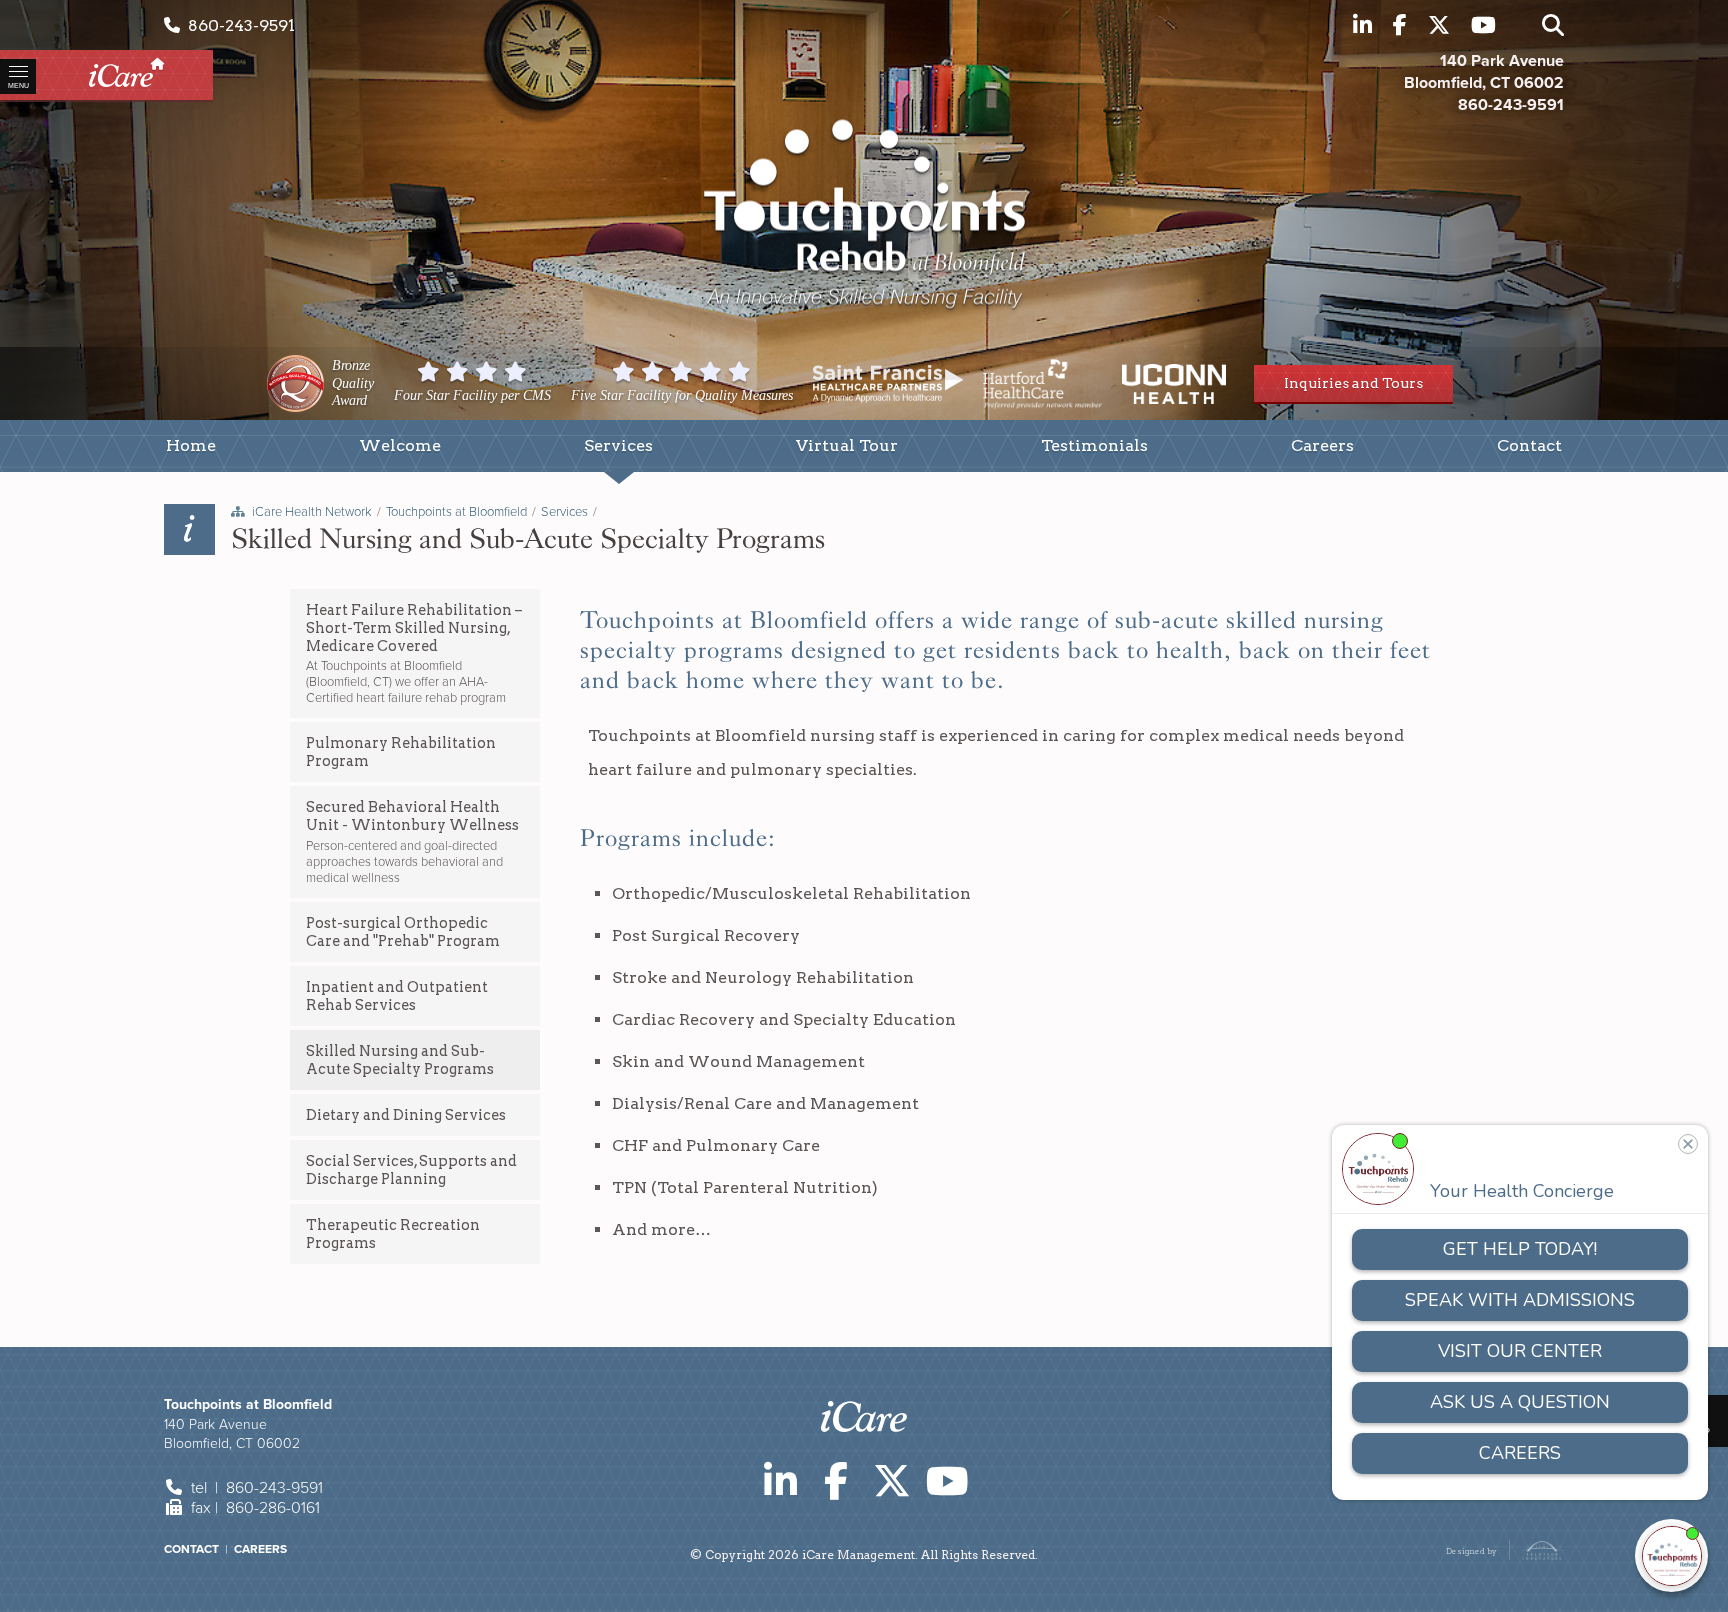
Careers (260, 1549)
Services (564, 512)
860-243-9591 (237, 25)
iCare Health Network (312, 512)
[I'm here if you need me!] (1671, 1555)
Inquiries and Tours (1353, 383)
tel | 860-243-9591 (255, 1488)
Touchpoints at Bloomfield (456, 512)
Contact (191, 1549)
